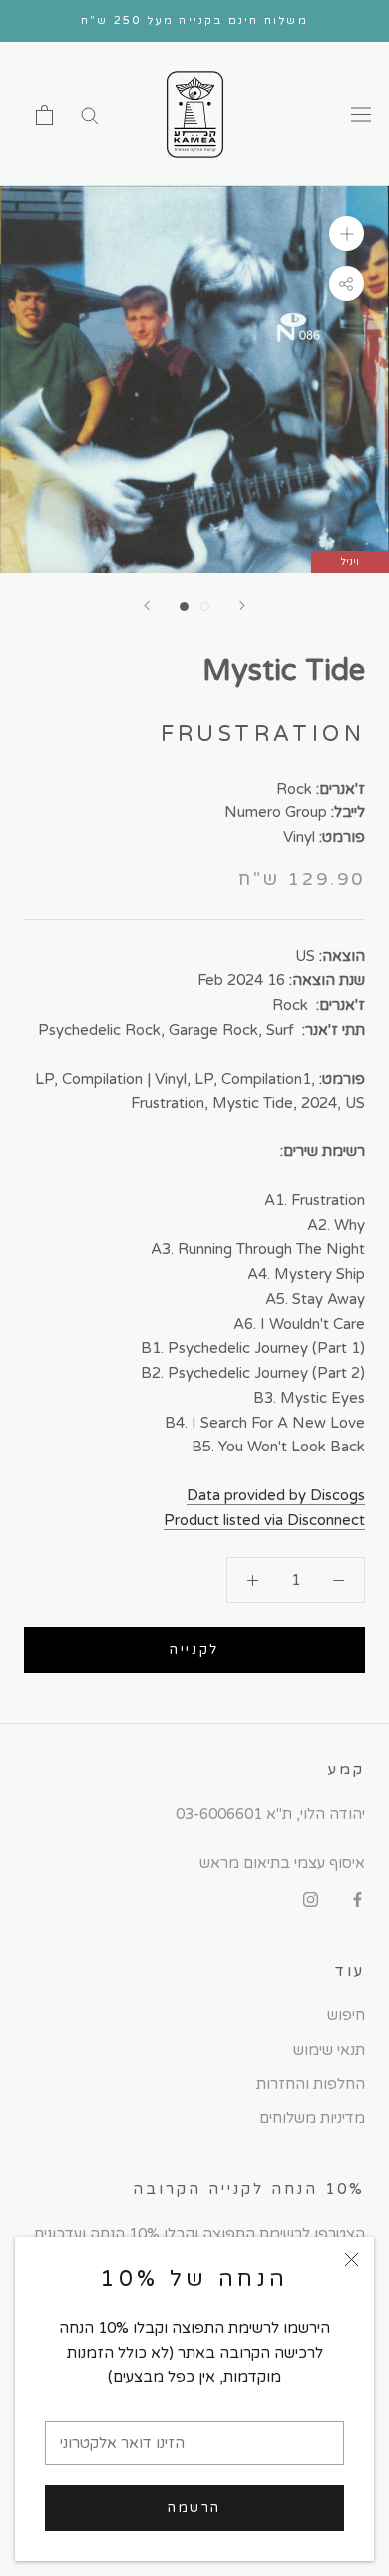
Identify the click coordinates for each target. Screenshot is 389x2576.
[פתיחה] (44, 115)
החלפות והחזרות (311, 2084)
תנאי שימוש (329, 2050)
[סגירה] (352, 2259)
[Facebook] (358, 1900)
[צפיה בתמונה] (184, 607)
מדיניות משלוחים (312, 2118)
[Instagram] (311, 1900)
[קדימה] (242, 606)
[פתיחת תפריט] (361, 115)
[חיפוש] (90, 114)
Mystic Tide (284, 670)
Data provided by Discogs (276, 1495)
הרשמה (194, 2508)
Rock (294, 789)
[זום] (347, 234)
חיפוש (346, 2015)
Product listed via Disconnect (264, 1520)
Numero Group (276, 812)
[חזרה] (147, 606)
